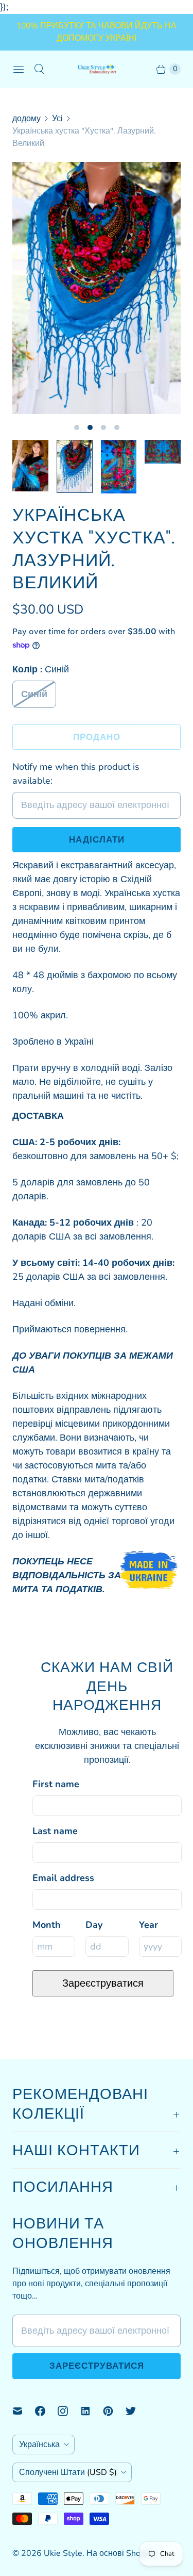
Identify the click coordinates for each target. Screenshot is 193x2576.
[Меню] (19, 69)
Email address (63, 1878)
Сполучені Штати (68, 2472)
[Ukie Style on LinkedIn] (92, 2411)
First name (56, 1784)
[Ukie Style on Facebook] (46, 2411)
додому (27, 119)
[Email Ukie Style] (24, 2411)
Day (94, 1925)
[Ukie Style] (97, 69)
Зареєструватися (103, 1983)
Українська (39, 2445)
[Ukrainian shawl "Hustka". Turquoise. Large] (97, 288)
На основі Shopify (120, 2553)
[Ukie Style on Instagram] (69, 2411)
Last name (55, 1831)
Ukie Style (63, 2553)
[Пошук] (39, 69)
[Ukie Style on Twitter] (137, 2411)
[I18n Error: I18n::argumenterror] (30, 466)
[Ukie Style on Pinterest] (114, 2411)
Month (47, 1925)
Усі (57, 119)
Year (148, 1925)
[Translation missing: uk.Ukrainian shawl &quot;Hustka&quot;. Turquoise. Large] (75, 466)
